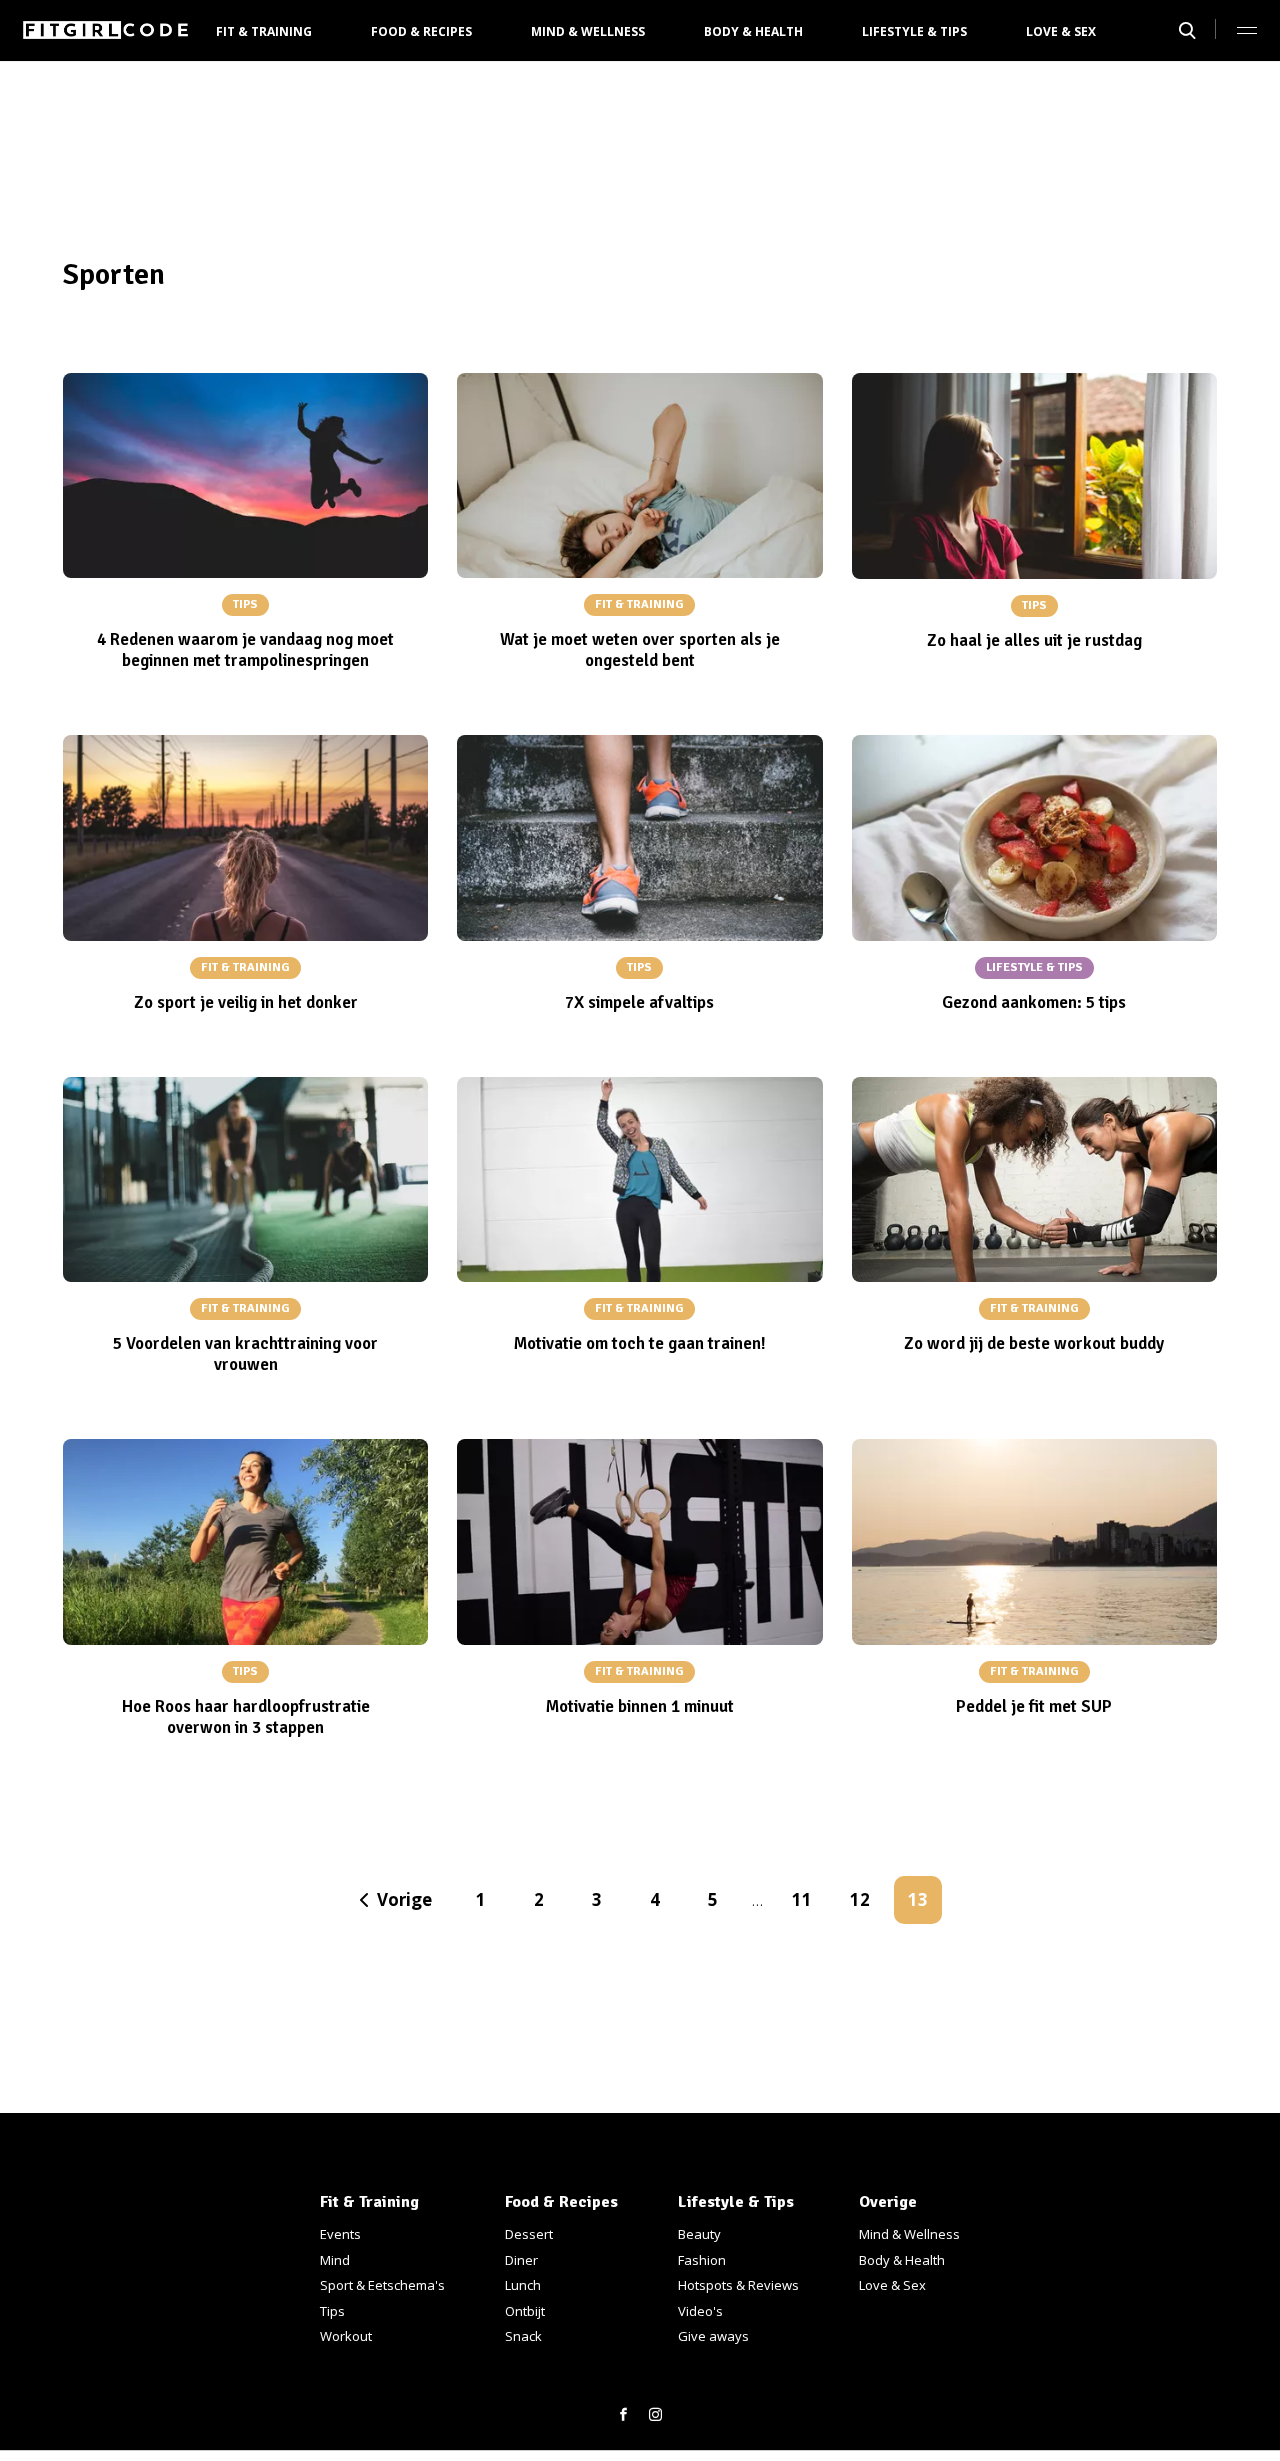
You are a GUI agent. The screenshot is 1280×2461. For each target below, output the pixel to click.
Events (340, 2234)
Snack (523, 2336)
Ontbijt (525, 2311)
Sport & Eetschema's (382, 2285)
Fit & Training (264, 31)
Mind (335, 2260)
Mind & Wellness (588, 31)
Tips (332, 2311)
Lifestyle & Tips (914, 31)
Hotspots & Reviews (738, 2285)
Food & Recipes (421, 31)
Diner (521, 2260)
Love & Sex (1061, 31)
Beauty (699, 2234)
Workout (346, 2336)
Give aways (713, 2336)
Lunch (523, 2285)
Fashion (702, 2260)
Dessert (529, 2234)
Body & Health (753, 31)
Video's (700, 2311)
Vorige (404, 1899)
